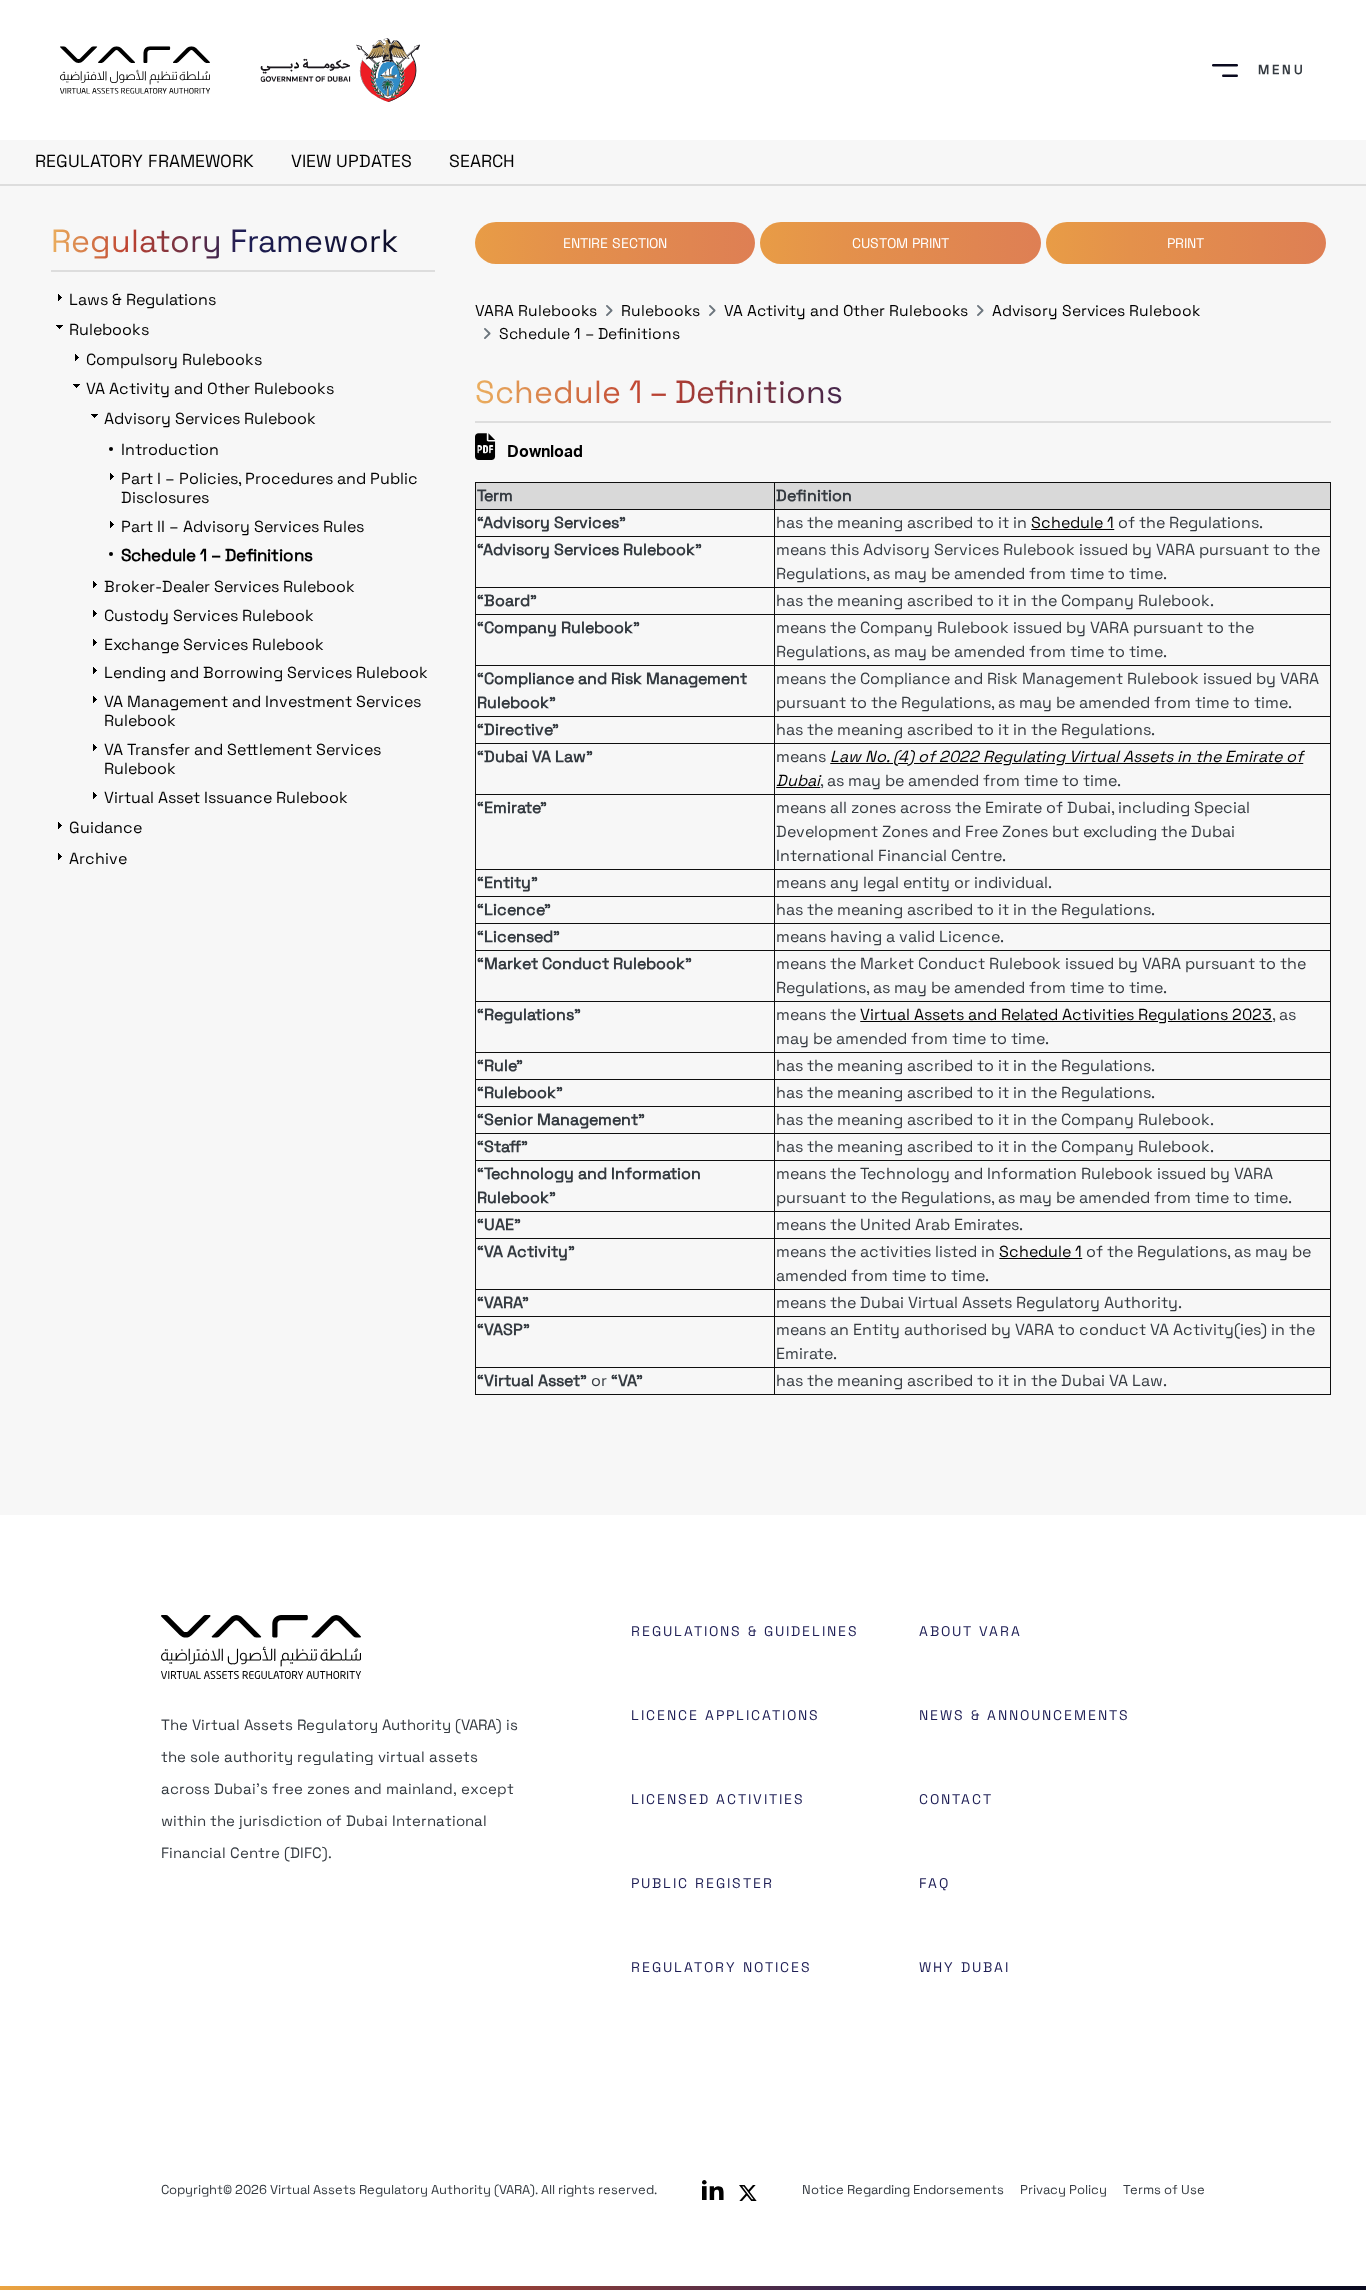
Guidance (105, 827)
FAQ (934, 1883)
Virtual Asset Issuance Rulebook (226, 797)
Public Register (702, 1883)
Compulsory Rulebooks (174, 359)
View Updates (351, 161)
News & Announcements (1024, 1715)
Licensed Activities (718, 1799)
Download (543, 454)
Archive (98, 858)
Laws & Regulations (142, 299)
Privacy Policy (1063, 2189)
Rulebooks (660, 311)
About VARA (970, 1631)
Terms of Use (1164, 2189)
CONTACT (956, 1799)
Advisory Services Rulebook (1096, 311)
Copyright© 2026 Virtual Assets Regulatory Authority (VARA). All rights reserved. (409, 2189)
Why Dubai (964, 1967)
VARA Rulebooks (536, 311)
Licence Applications (725, 1715)
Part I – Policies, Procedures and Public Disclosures (269, 488)
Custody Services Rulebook (209, 615)
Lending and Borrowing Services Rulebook (266, 672)
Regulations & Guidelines (745, 1631)
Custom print (900, 243)
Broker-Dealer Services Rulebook (229, 586)
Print (1185, 243)
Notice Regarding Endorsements (903, 2189)
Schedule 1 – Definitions (589, 334)
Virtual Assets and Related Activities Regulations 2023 (1066, 1014)
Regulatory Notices (721, 1967)
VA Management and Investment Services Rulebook (262, 711)
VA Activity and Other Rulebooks (846, 311)
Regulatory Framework (144, 161)
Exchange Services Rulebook (214, 644)
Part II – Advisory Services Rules (242, 526)
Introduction (170, 449)
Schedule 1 (1072, 522)
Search (482, 161)
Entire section (615, 243)
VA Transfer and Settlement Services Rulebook (242, 759)
